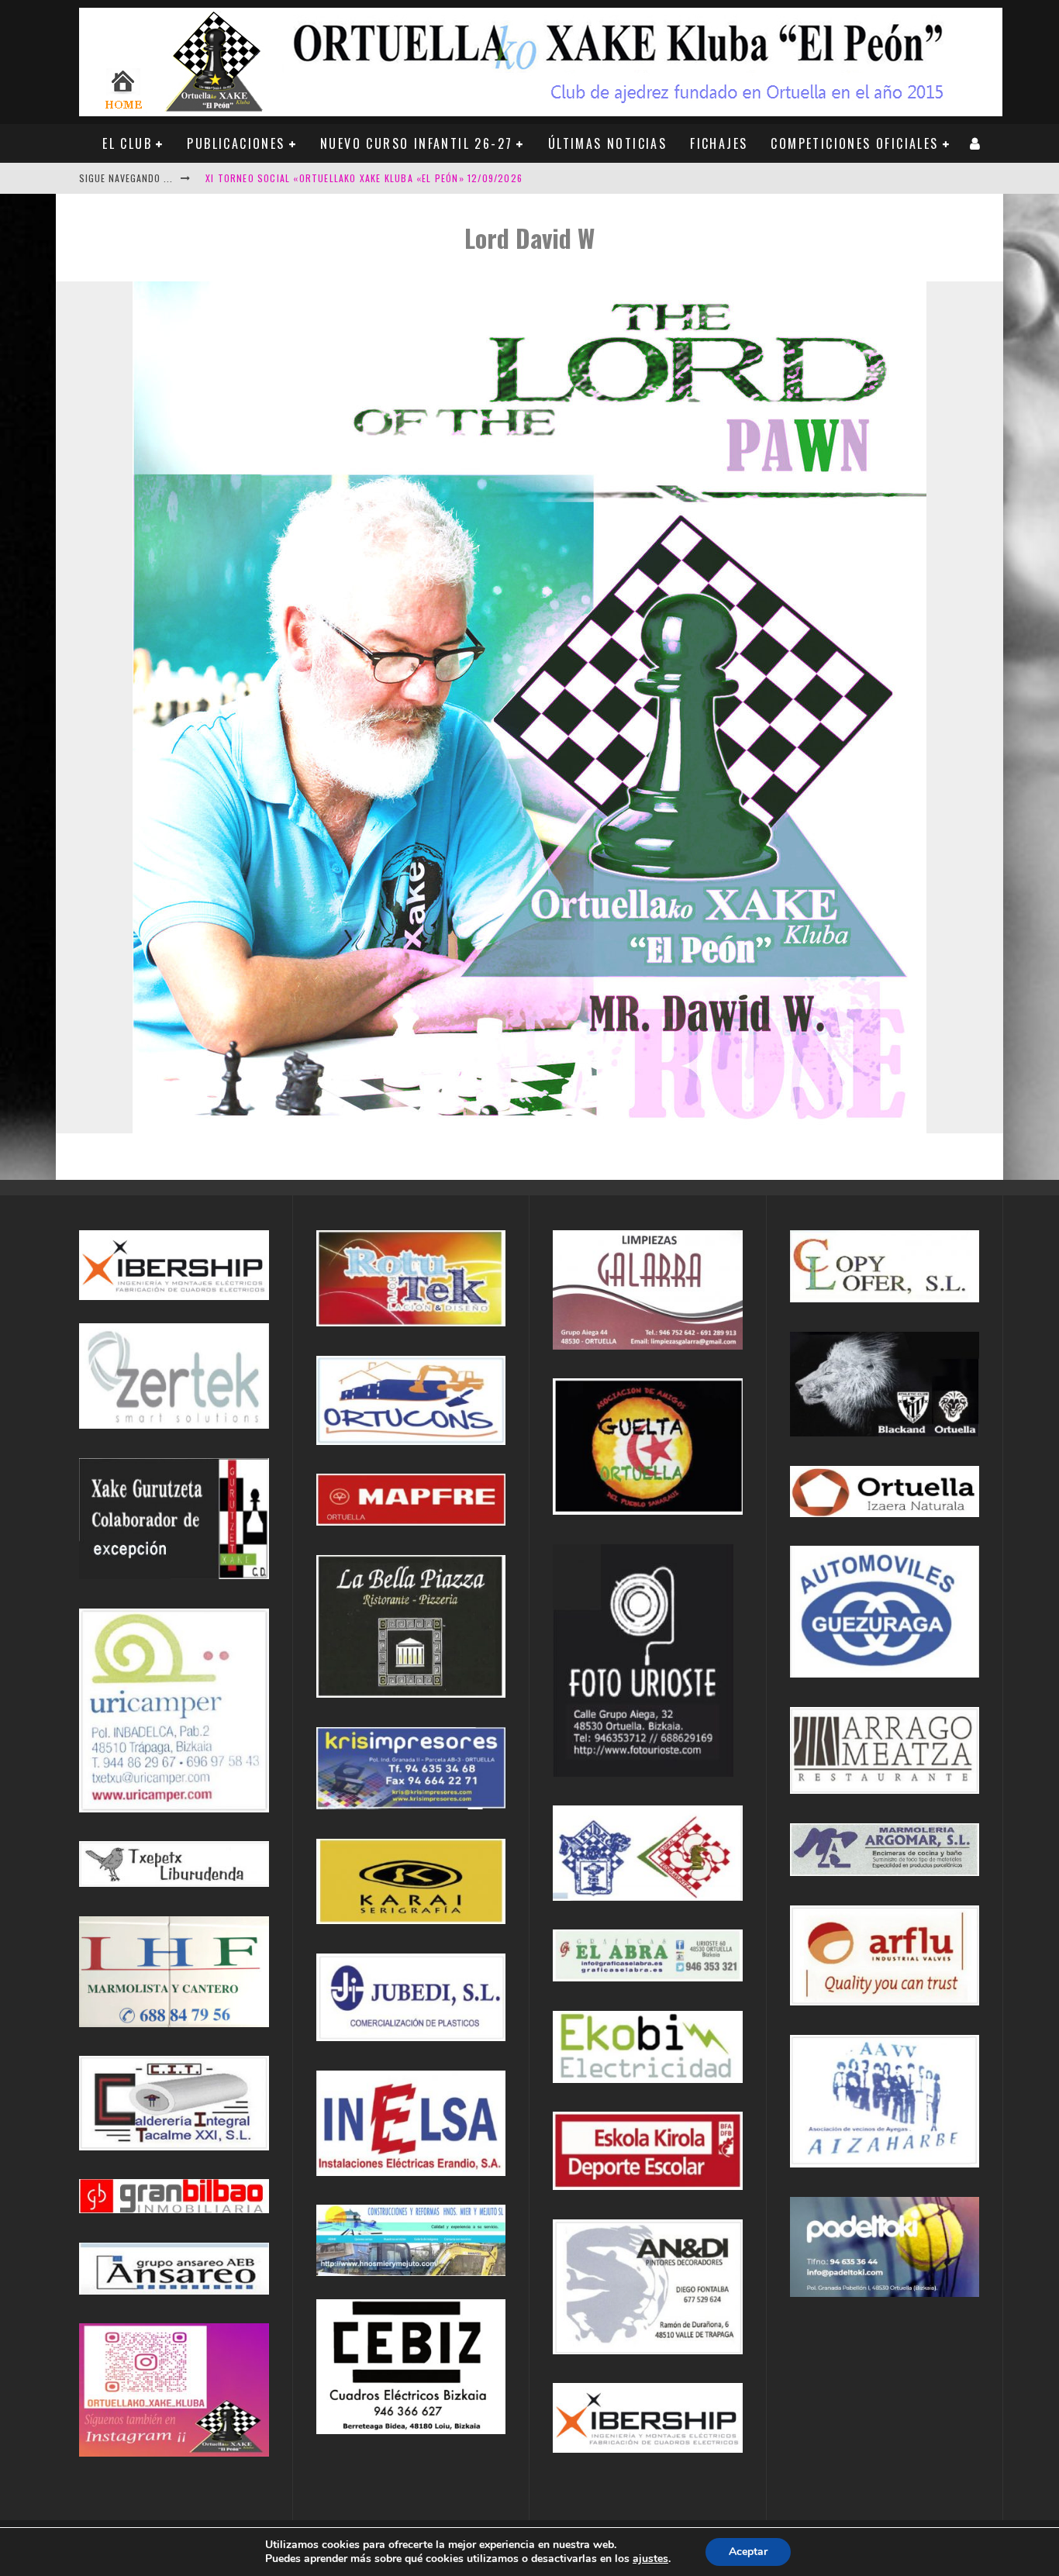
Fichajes (719, 143)
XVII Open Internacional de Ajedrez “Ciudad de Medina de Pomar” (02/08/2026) (401, 178)
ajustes (650, 2559)
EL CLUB (127, 143)
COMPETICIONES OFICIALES (854, 143)
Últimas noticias (607, 143)
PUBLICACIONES (236, 143)
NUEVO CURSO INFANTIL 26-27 (416, 143)
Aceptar (748, 2552)
